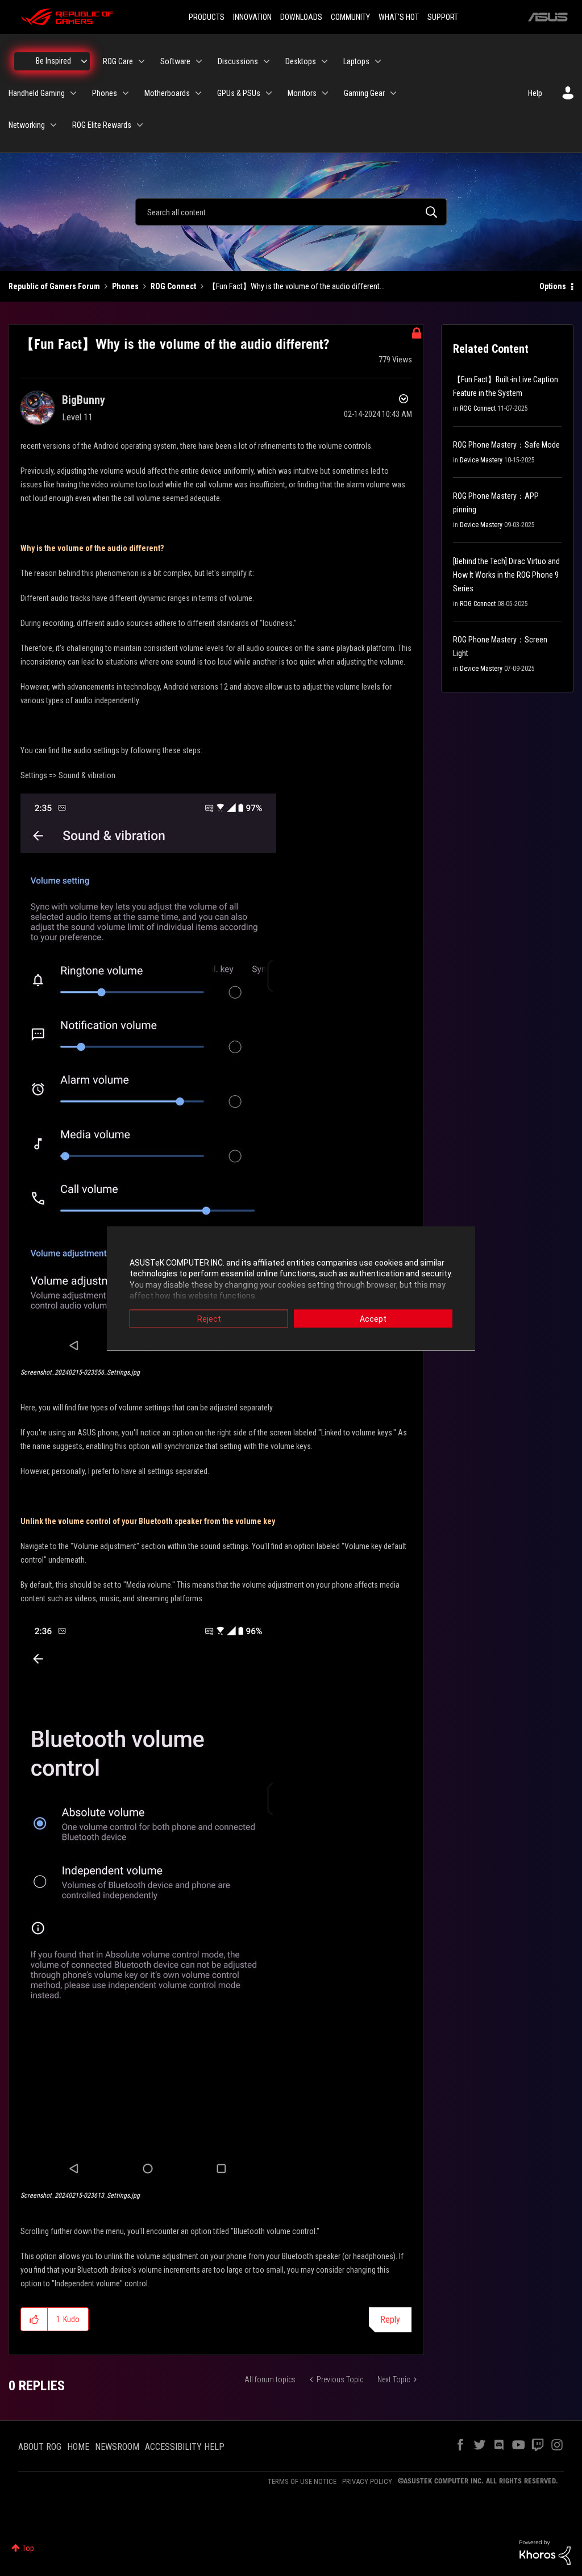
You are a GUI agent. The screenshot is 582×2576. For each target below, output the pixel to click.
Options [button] (553, 286)
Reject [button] (209, 1318)
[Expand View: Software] (199, 61)
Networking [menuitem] (27, 125)
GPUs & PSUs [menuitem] (239, 93)
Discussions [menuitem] (238, 61)
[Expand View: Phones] (126, 93)
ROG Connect (173, 286)
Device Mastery (481, 460)
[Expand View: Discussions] (267, 61)
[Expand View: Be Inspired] (84, 61)
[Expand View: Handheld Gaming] (73, 93)
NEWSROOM (117, 2447)
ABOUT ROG (40, 2447)
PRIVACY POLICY (367, 2481)
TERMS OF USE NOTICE (302, 2481)
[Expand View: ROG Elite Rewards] (140, 125)
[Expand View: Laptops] (378, 61)
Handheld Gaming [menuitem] (37, 93)
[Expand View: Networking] (53, 125)
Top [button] (28, 2548)
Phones (125, 286)
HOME (78, 2447)
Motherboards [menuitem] (167, 93)
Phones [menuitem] (105, 93)
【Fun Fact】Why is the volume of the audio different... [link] (296, 286)
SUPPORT (443, 17)
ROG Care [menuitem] (118, 61)
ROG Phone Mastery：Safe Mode (506, 445)
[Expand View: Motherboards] (198, 93)
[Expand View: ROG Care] (142, 61)
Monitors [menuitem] (302, 93)
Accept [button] (373, 1318)
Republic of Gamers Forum (54, 286)
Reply (390, 2320)
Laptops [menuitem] (356, 61)
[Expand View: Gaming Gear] (393, 93)
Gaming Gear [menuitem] (364, 93)
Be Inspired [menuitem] (53, 61)
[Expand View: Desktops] (325, 61)
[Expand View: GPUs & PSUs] (269, 93)
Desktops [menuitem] (301, 61)
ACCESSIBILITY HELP (185, 2447)
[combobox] (291, 212)
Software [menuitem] (175, 61)
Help (535, 93)
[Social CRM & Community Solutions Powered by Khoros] (545, 2552)
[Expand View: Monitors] (325, 93)
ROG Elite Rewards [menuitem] (102, 125)
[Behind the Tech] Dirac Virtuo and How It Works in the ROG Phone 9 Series (506, 575)
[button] (148, 1077)
